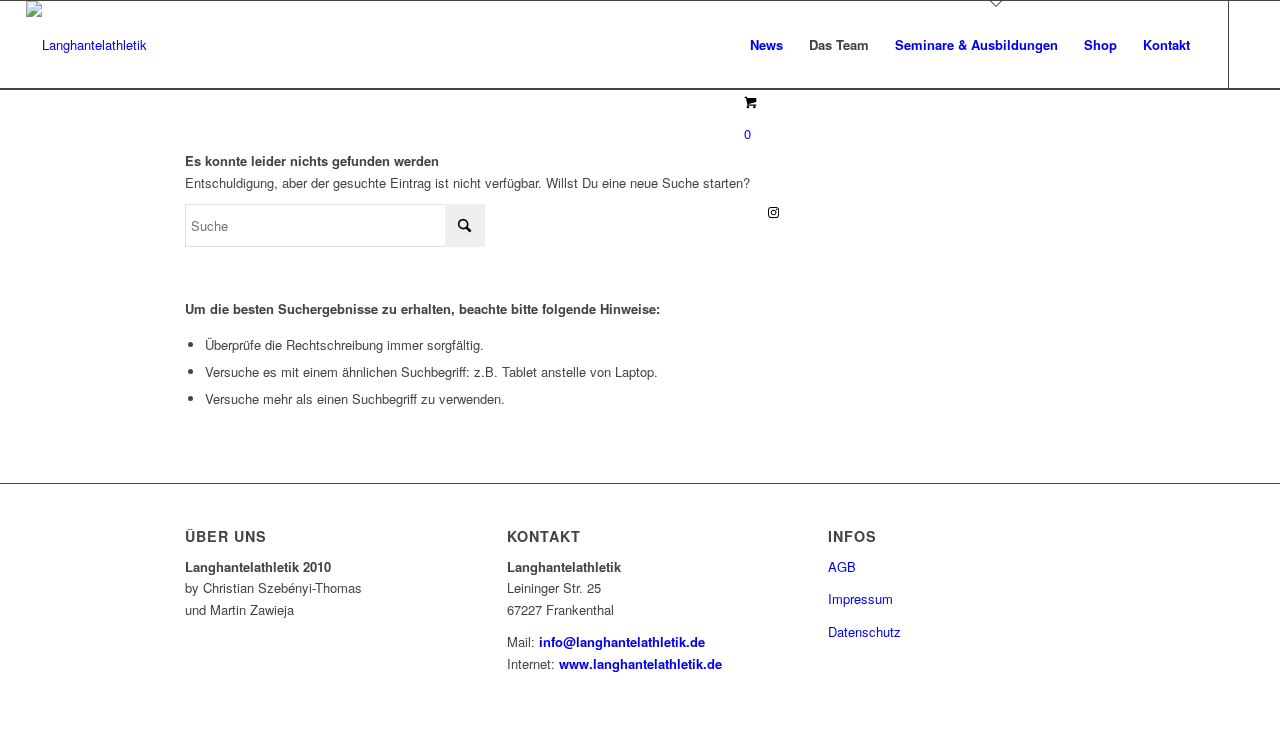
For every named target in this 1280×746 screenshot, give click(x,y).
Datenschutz (864, 631)
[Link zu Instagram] (773, 212)
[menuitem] (766, 45)
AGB (842, 566)
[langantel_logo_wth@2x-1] (86, 45)
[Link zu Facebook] (743, 212)
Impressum (860, 598)
